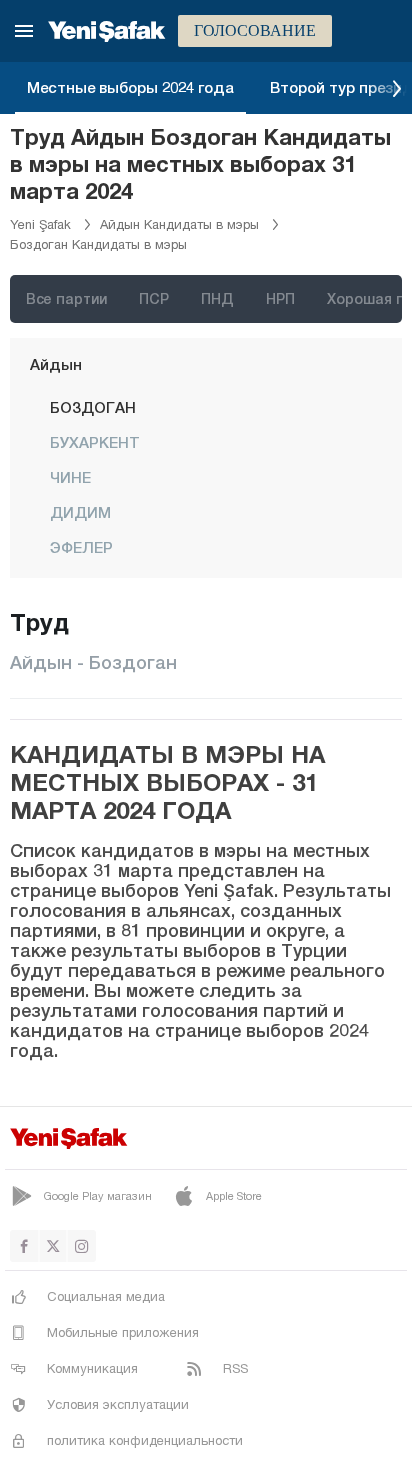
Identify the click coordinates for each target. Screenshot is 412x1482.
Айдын (56, 364)
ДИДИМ (80, 512)
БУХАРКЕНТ (95, 442)
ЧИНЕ (70, 477)
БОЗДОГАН (93, 407)
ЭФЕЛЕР (81, 547)
